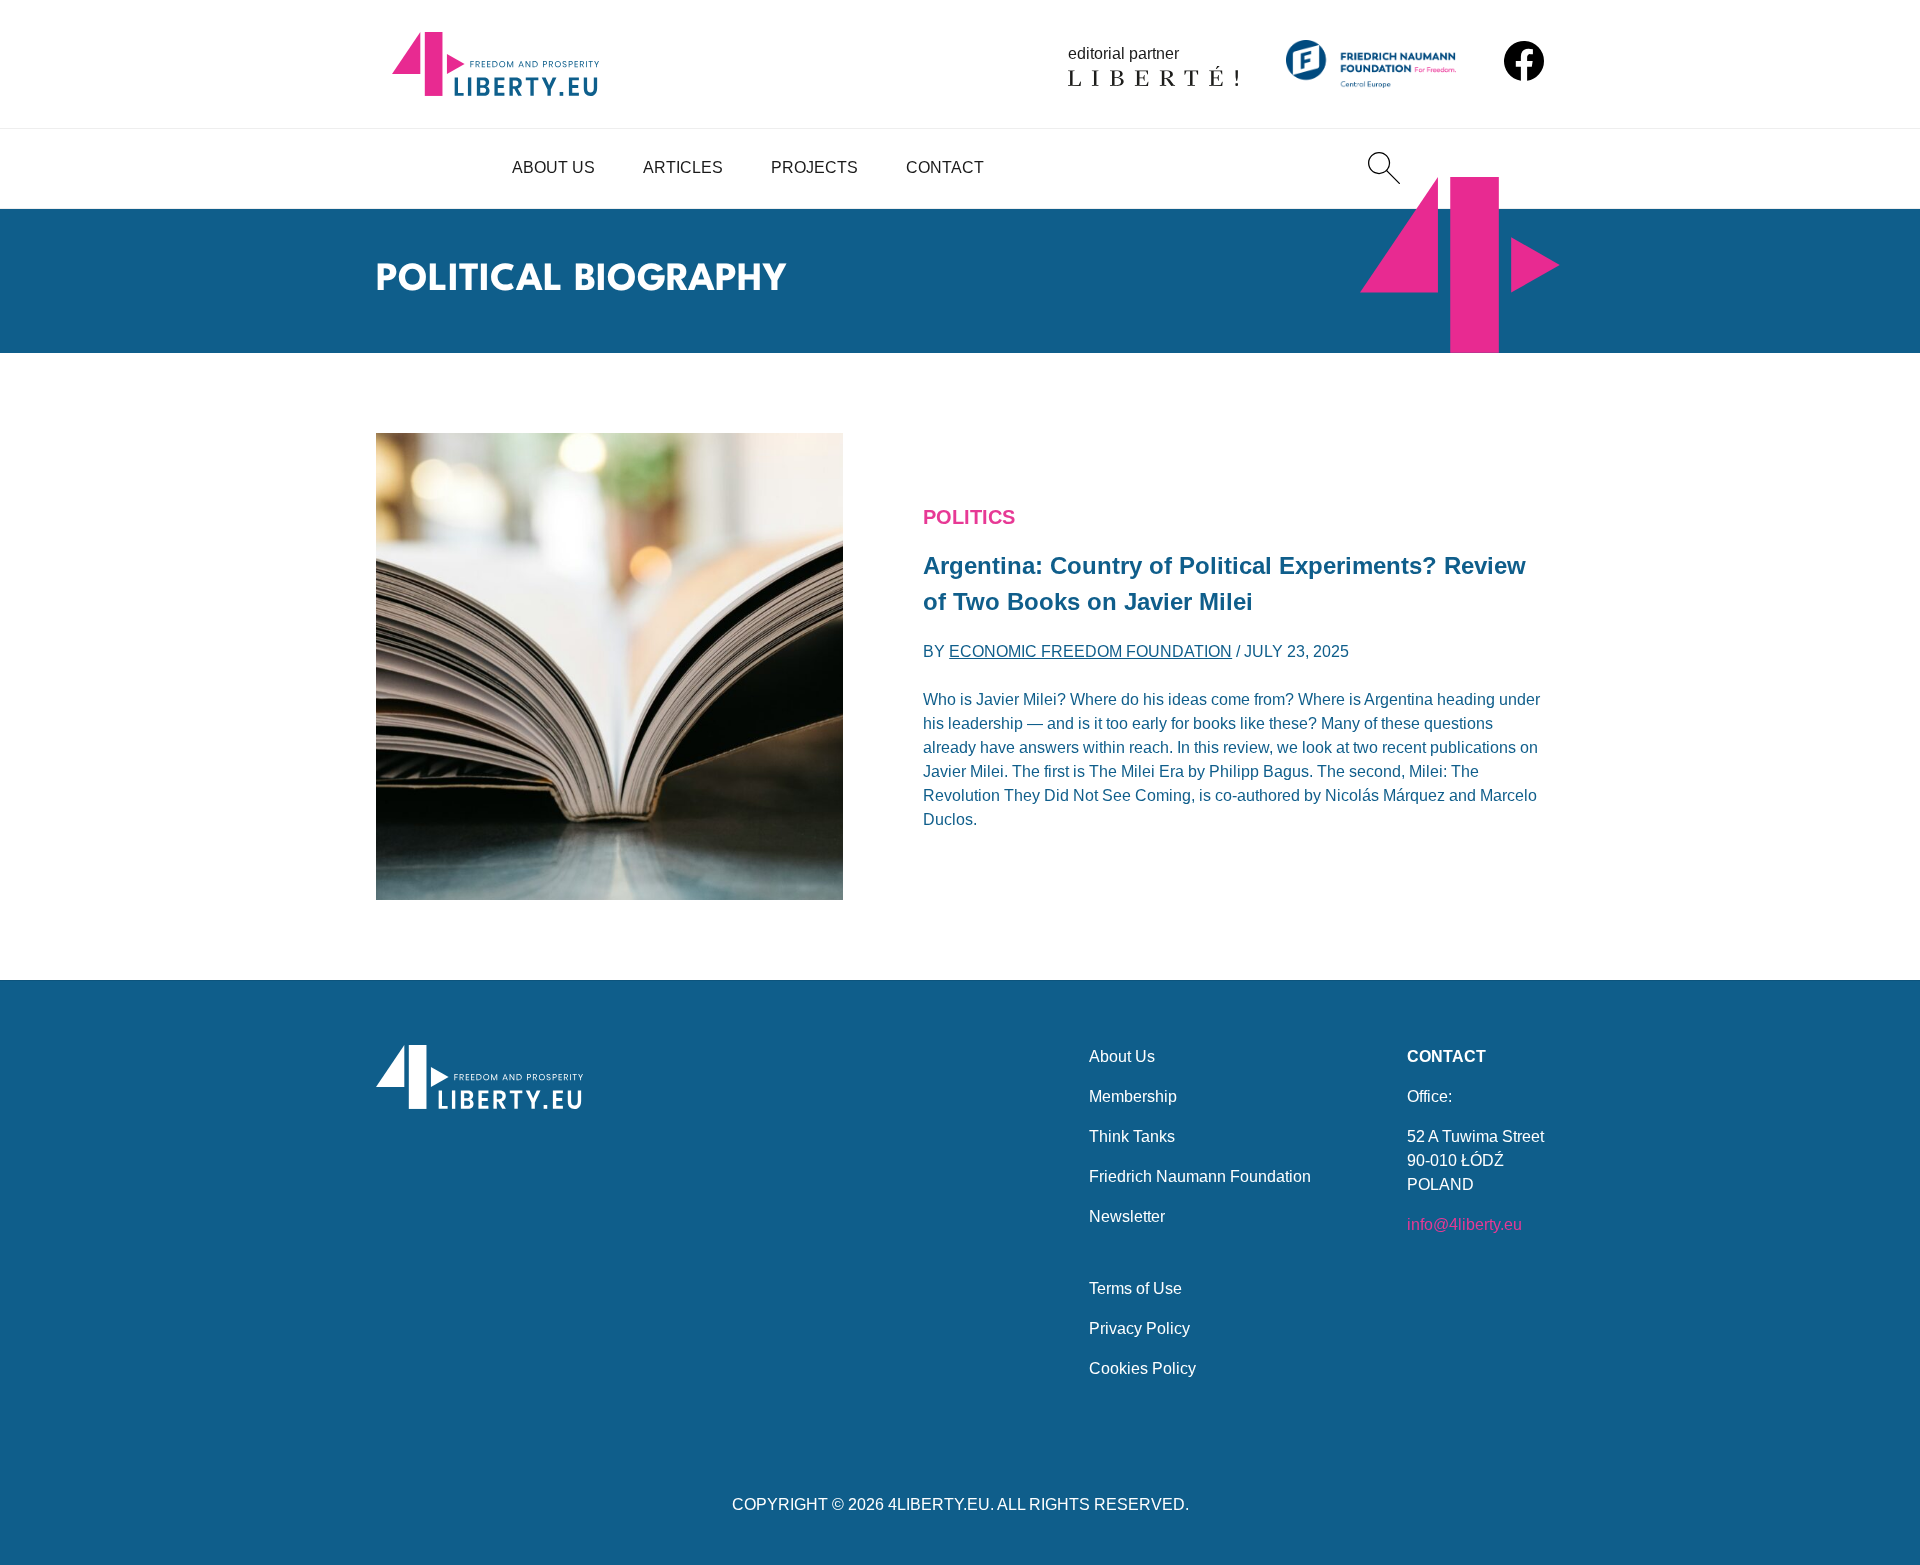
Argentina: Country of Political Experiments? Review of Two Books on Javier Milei (1224, 583)
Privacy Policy (1139, 1328)
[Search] (1384, 168)
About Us (553, 167)
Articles (683, 167)
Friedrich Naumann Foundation (1200, 1176)
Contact (945, 167)
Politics (969, 517)
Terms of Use (1135, 1288)
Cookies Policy (1142, 1368)
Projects (814, 167)
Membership (1133, 1096)
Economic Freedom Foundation (1090, 651)
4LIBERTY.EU (939, 1504)
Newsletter (1127, 1216)
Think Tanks (1132, 1136)
